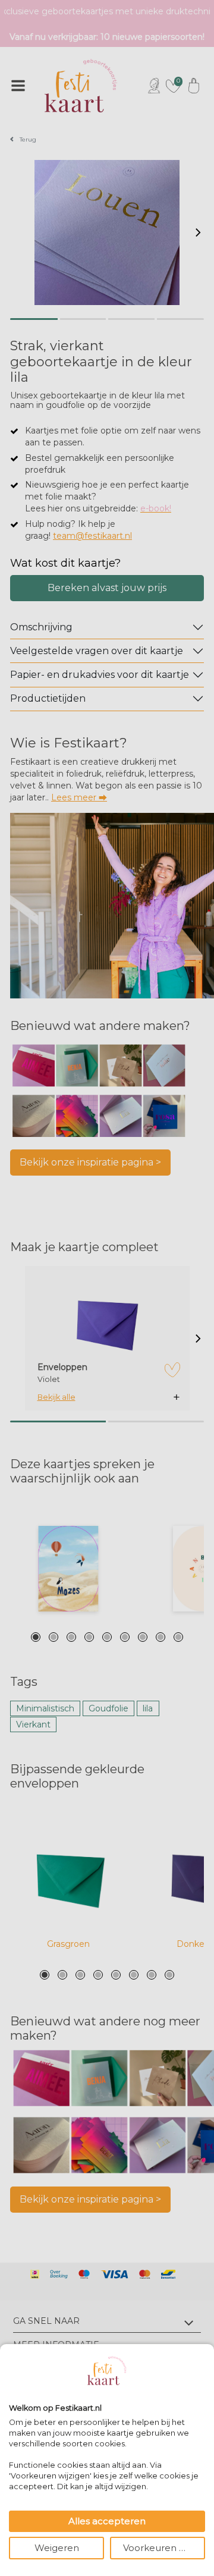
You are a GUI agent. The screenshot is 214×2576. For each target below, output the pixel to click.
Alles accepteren (107, 2521)
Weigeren (57, 2548)
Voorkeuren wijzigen (164, 2548)
